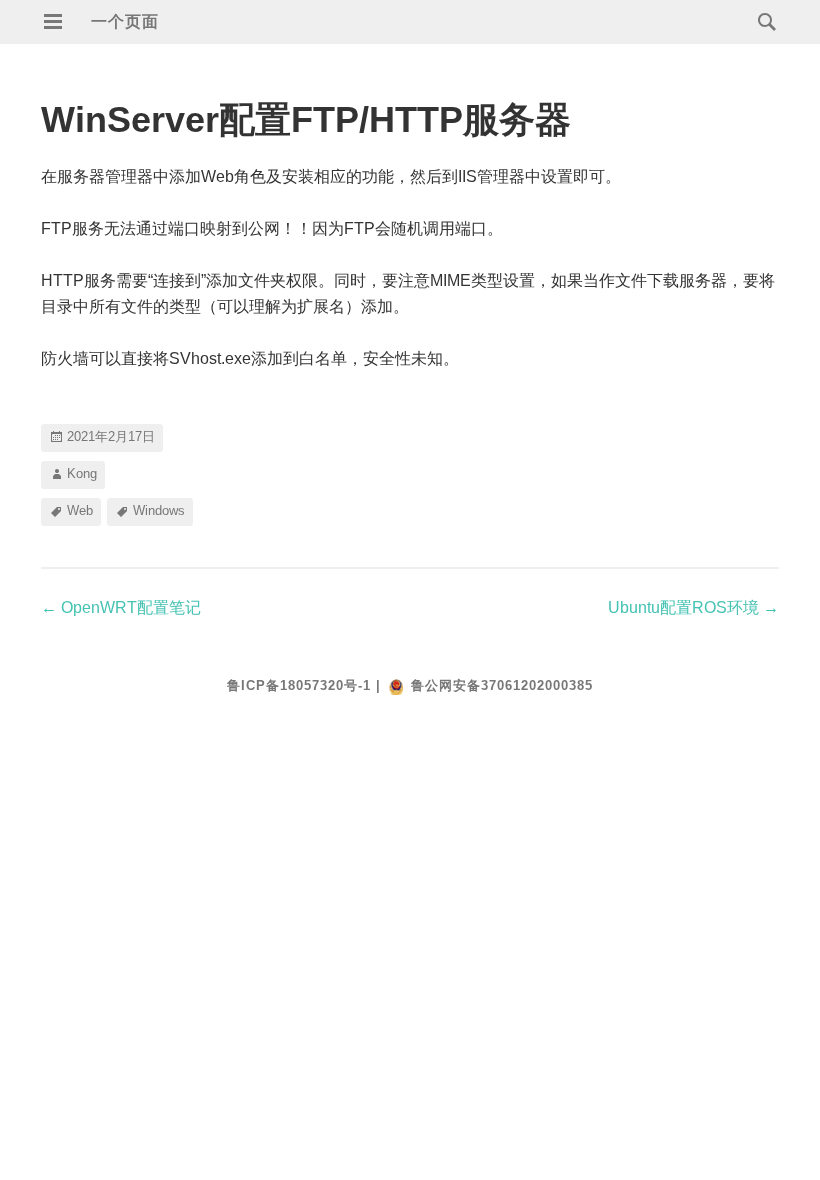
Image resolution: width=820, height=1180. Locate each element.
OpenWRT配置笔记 (121, 607)
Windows (159, 510)
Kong (82, 473)
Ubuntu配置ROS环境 (693, 607)
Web (80, 510)
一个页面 (125, 21)
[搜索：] (762, 20)
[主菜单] (53, 22)
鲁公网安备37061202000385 (502, 685)
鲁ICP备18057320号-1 (299, 685)
